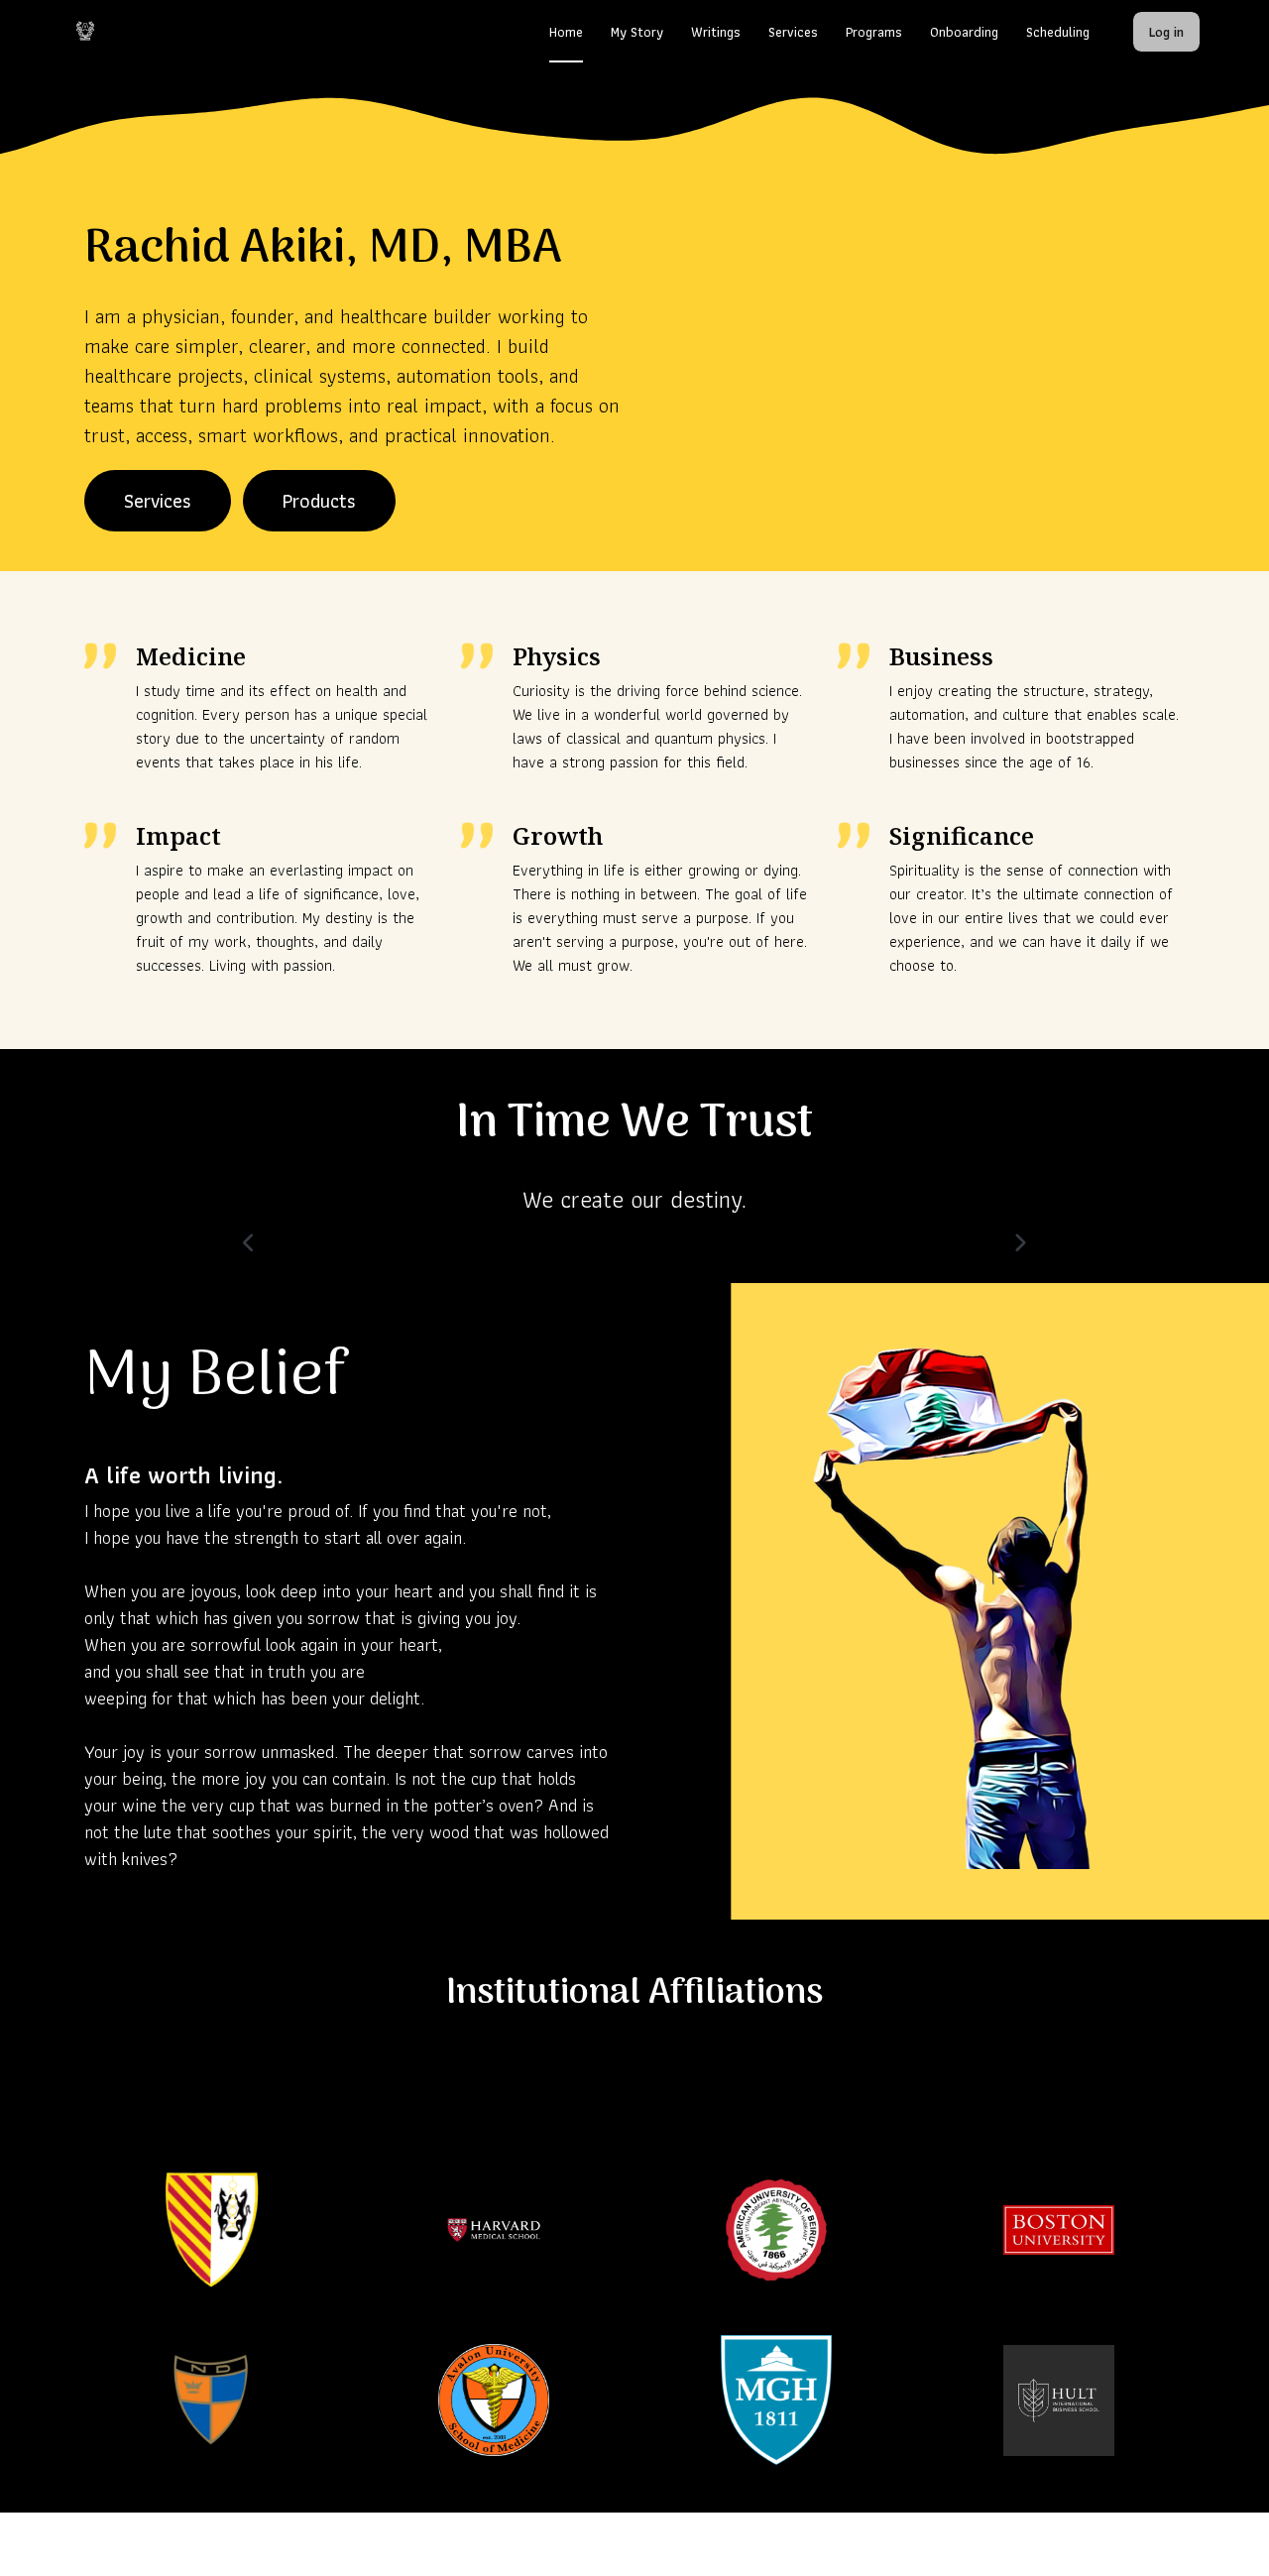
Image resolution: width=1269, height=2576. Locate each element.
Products (319, 501)
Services (158, 501)
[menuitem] (566, 32)
